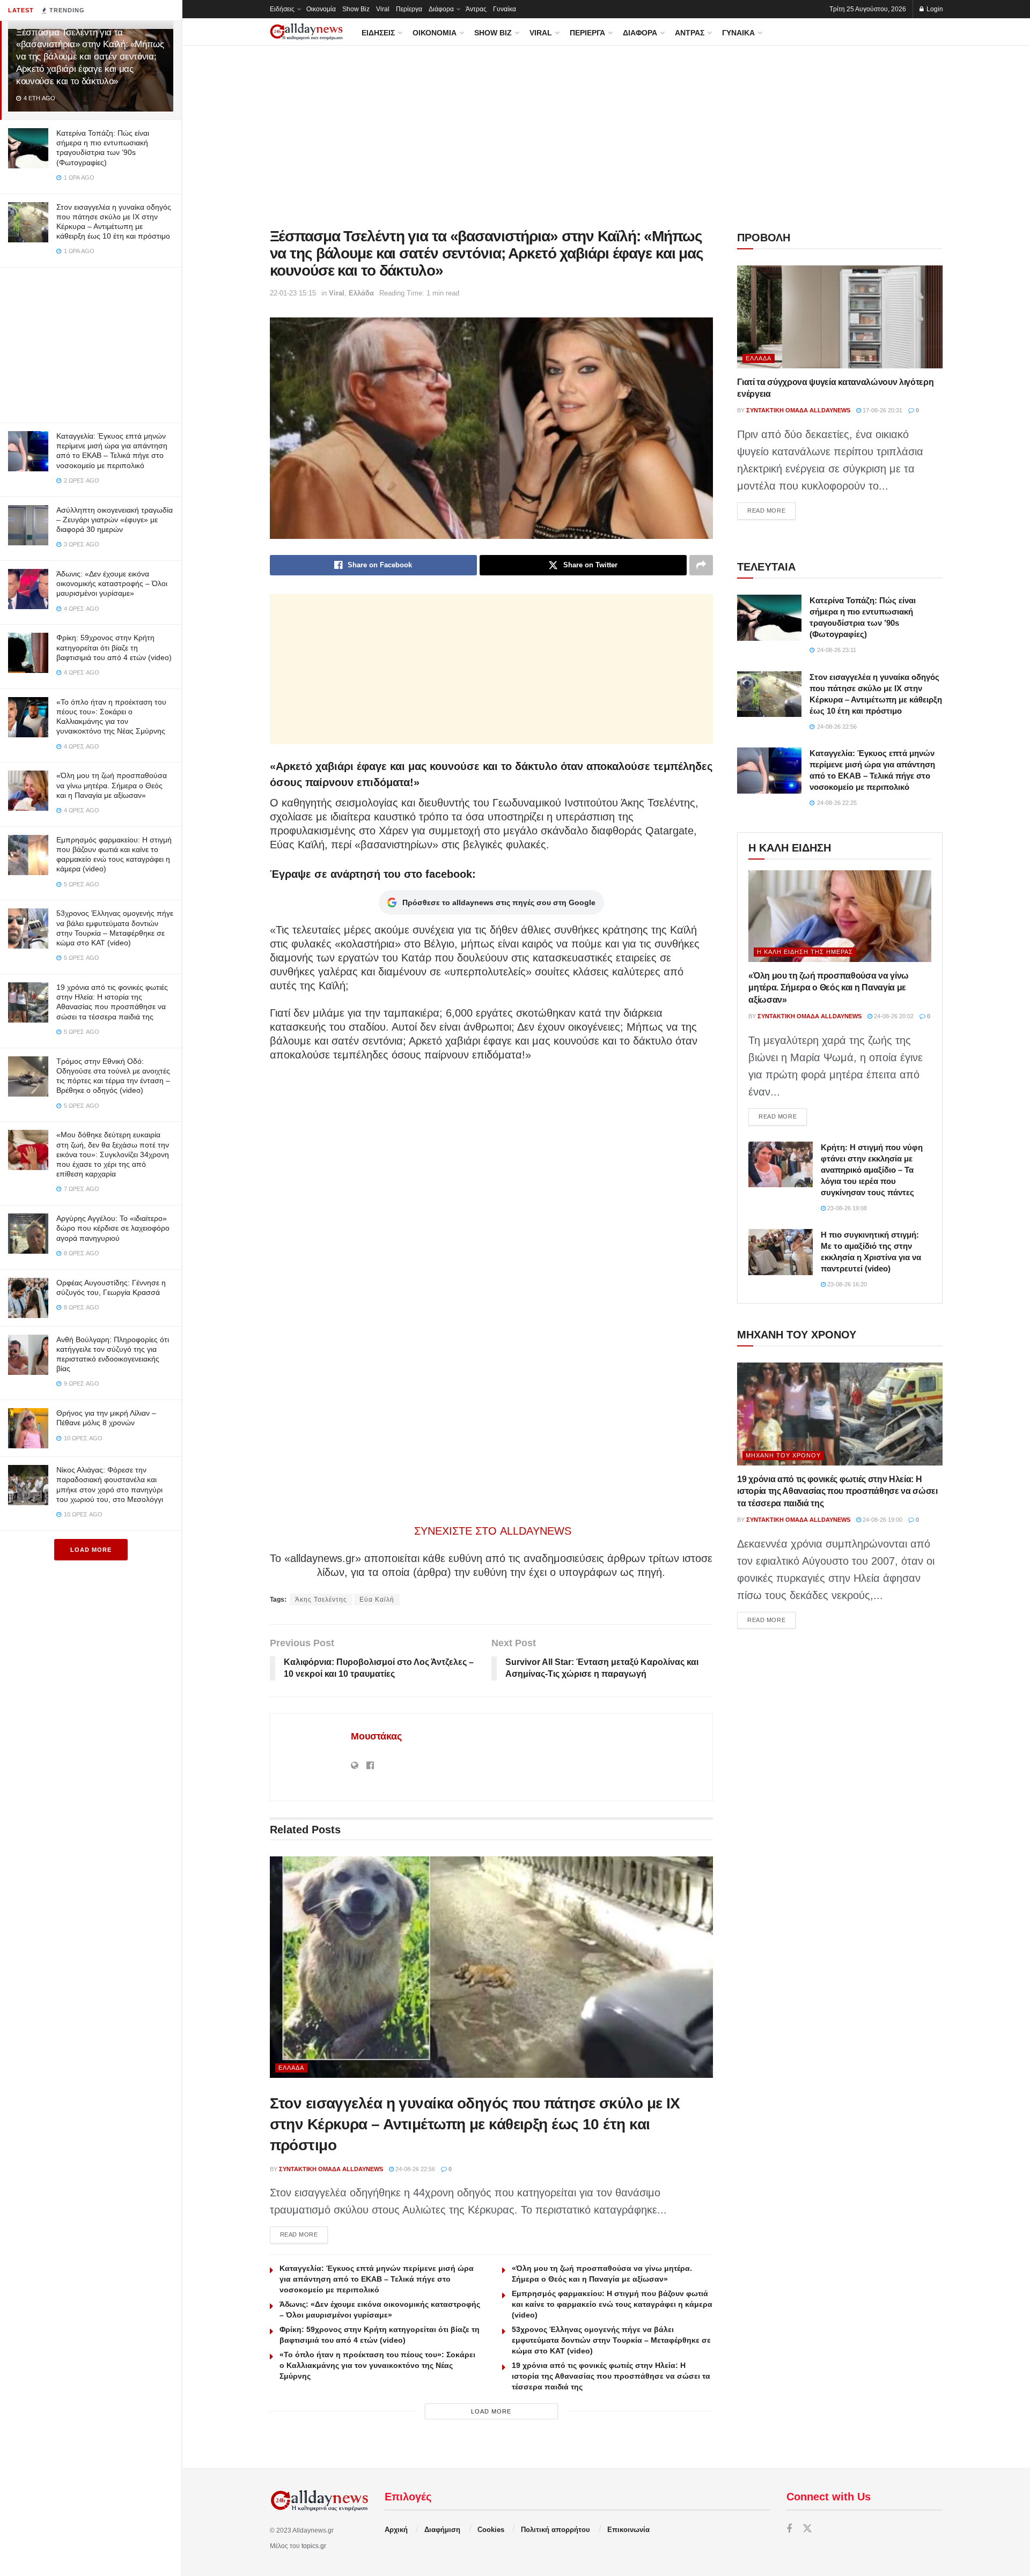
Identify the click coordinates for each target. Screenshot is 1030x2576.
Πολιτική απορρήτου (556, 2530)
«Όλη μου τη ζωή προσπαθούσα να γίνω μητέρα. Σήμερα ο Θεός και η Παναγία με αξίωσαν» (112, 785)
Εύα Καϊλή (377, 1600)
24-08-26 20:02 (893, 1016)
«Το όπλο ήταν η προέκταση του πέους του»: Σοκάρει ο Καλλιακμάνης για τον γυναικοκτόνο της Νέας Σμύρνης (377, 2365)
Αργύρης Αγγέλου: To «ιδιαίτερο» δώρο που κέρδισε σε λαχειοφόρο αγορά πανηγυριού (113, 1228)
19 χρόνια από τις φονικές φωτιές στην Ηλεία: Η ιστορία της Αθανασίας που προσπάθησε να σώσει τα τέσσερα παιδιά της (611, 2376)
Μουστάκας (376, 1736)
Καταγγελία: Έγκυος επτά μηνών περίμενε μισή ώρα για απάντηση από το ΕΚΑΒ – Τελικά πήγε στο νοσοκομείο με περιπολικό (377, 2279)
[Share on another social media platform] (701, 565)
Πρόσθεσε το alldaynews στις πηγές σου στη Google (499, 902)
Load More (91, 1550)
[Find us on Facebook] (789, 2529)
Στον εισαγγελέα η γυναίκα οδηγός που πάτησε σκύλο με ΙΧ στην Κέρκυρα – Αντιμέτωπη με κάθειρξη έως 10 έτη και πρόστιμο (475, 2124)
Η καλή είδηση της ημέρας (805, 952)
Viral (383, 9)
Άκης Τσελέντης (321, 1600)
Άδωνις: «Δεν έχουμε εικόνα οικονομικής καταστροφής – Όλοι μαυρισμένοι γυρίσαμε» (112, 583)
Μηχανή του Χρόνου (783, 1455)
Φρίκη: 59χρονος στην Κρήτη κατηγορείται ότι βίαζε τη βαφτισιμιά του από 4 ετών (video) (114, 647)
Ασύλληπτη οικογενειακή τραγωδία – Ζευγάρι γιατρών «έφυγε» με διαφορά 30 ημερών (115, 520)
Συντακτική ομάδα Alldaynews (331, 2169)
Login (934, 9)
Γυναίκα (505, 9)
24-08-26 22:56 (414, 2169)
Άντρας (476, 9)
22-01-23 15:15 (293, 293)
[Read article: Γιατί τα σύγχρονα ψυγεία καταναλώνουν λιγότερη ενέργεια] (840, 317)
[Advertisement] (91, 343)
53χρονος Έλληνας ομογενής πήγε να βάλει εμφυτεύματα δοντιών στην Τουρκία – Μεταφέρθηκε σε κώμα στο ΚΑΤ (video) (611, 2340)
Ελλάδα (361, 293)
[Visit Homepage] (306, 32)
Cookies (491, 2530)
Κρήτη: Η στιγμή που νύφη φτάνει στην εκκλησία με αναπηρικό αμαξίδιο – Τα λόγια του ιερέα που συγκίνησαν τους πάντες (872, 1170)
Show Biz (356, 9)
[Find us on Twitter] (807, 2529)
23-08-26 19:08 (846, 1208)
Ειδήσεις (282, 9)
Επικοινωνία (628, 2530)
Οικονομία (321, 9)
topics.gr (314, 2546)
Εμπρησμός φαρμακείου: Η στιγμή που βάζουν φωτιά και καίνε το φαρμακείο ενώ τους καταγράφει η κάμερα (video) (612, 2304)
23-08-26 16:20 (846, 1284)
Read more (304, 2234)
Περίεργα (409, 9)
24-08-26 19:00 (882, 1520)
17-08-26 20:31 (882, 410)
